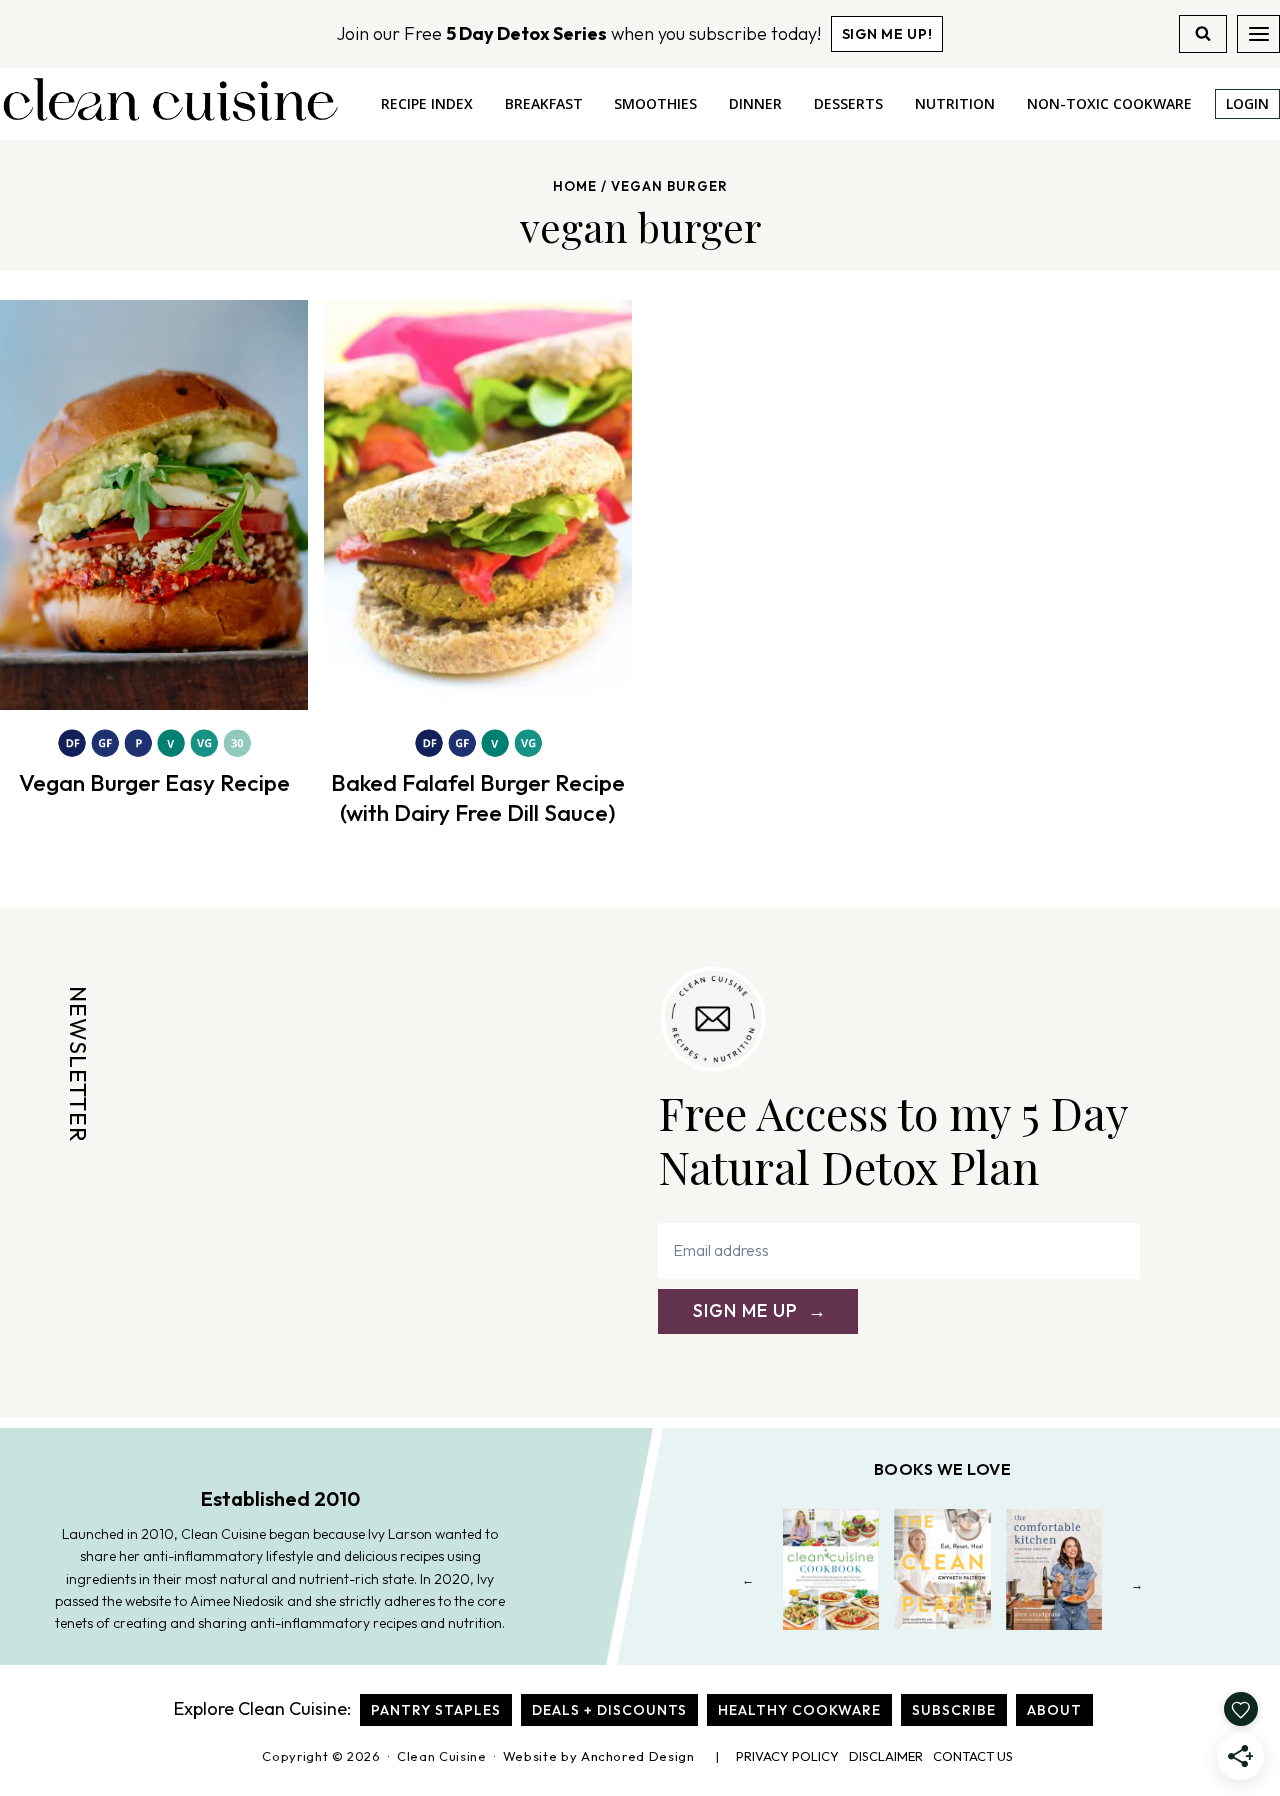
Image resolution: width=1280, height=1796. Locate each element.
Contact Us (973, 1756)
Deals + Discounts (609, 1710)
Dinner (755, 103)
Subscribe (954, 1710)
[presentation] (154, 505)
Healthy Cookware (799, 1710)
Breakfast (544, 103)
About (1054, 1710)
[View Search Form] (1203, 34)
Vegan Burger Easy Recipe (154, 782)
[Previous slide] (748, 1584)
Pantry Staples (436, 1710)
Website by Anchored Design (599, 1756)
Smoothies (655, 103)
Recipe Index (427, 103)
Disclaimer (886, 1756)
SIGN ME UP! (887, 34)
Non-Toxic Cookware (1109, 103)
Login (1247, 103)
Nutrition (955, 103)
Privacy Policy (787, 1756)
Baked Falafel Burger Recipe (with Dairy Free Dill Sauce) (478, 797)
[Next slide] (1137, 1584)
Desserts (848, 103)
